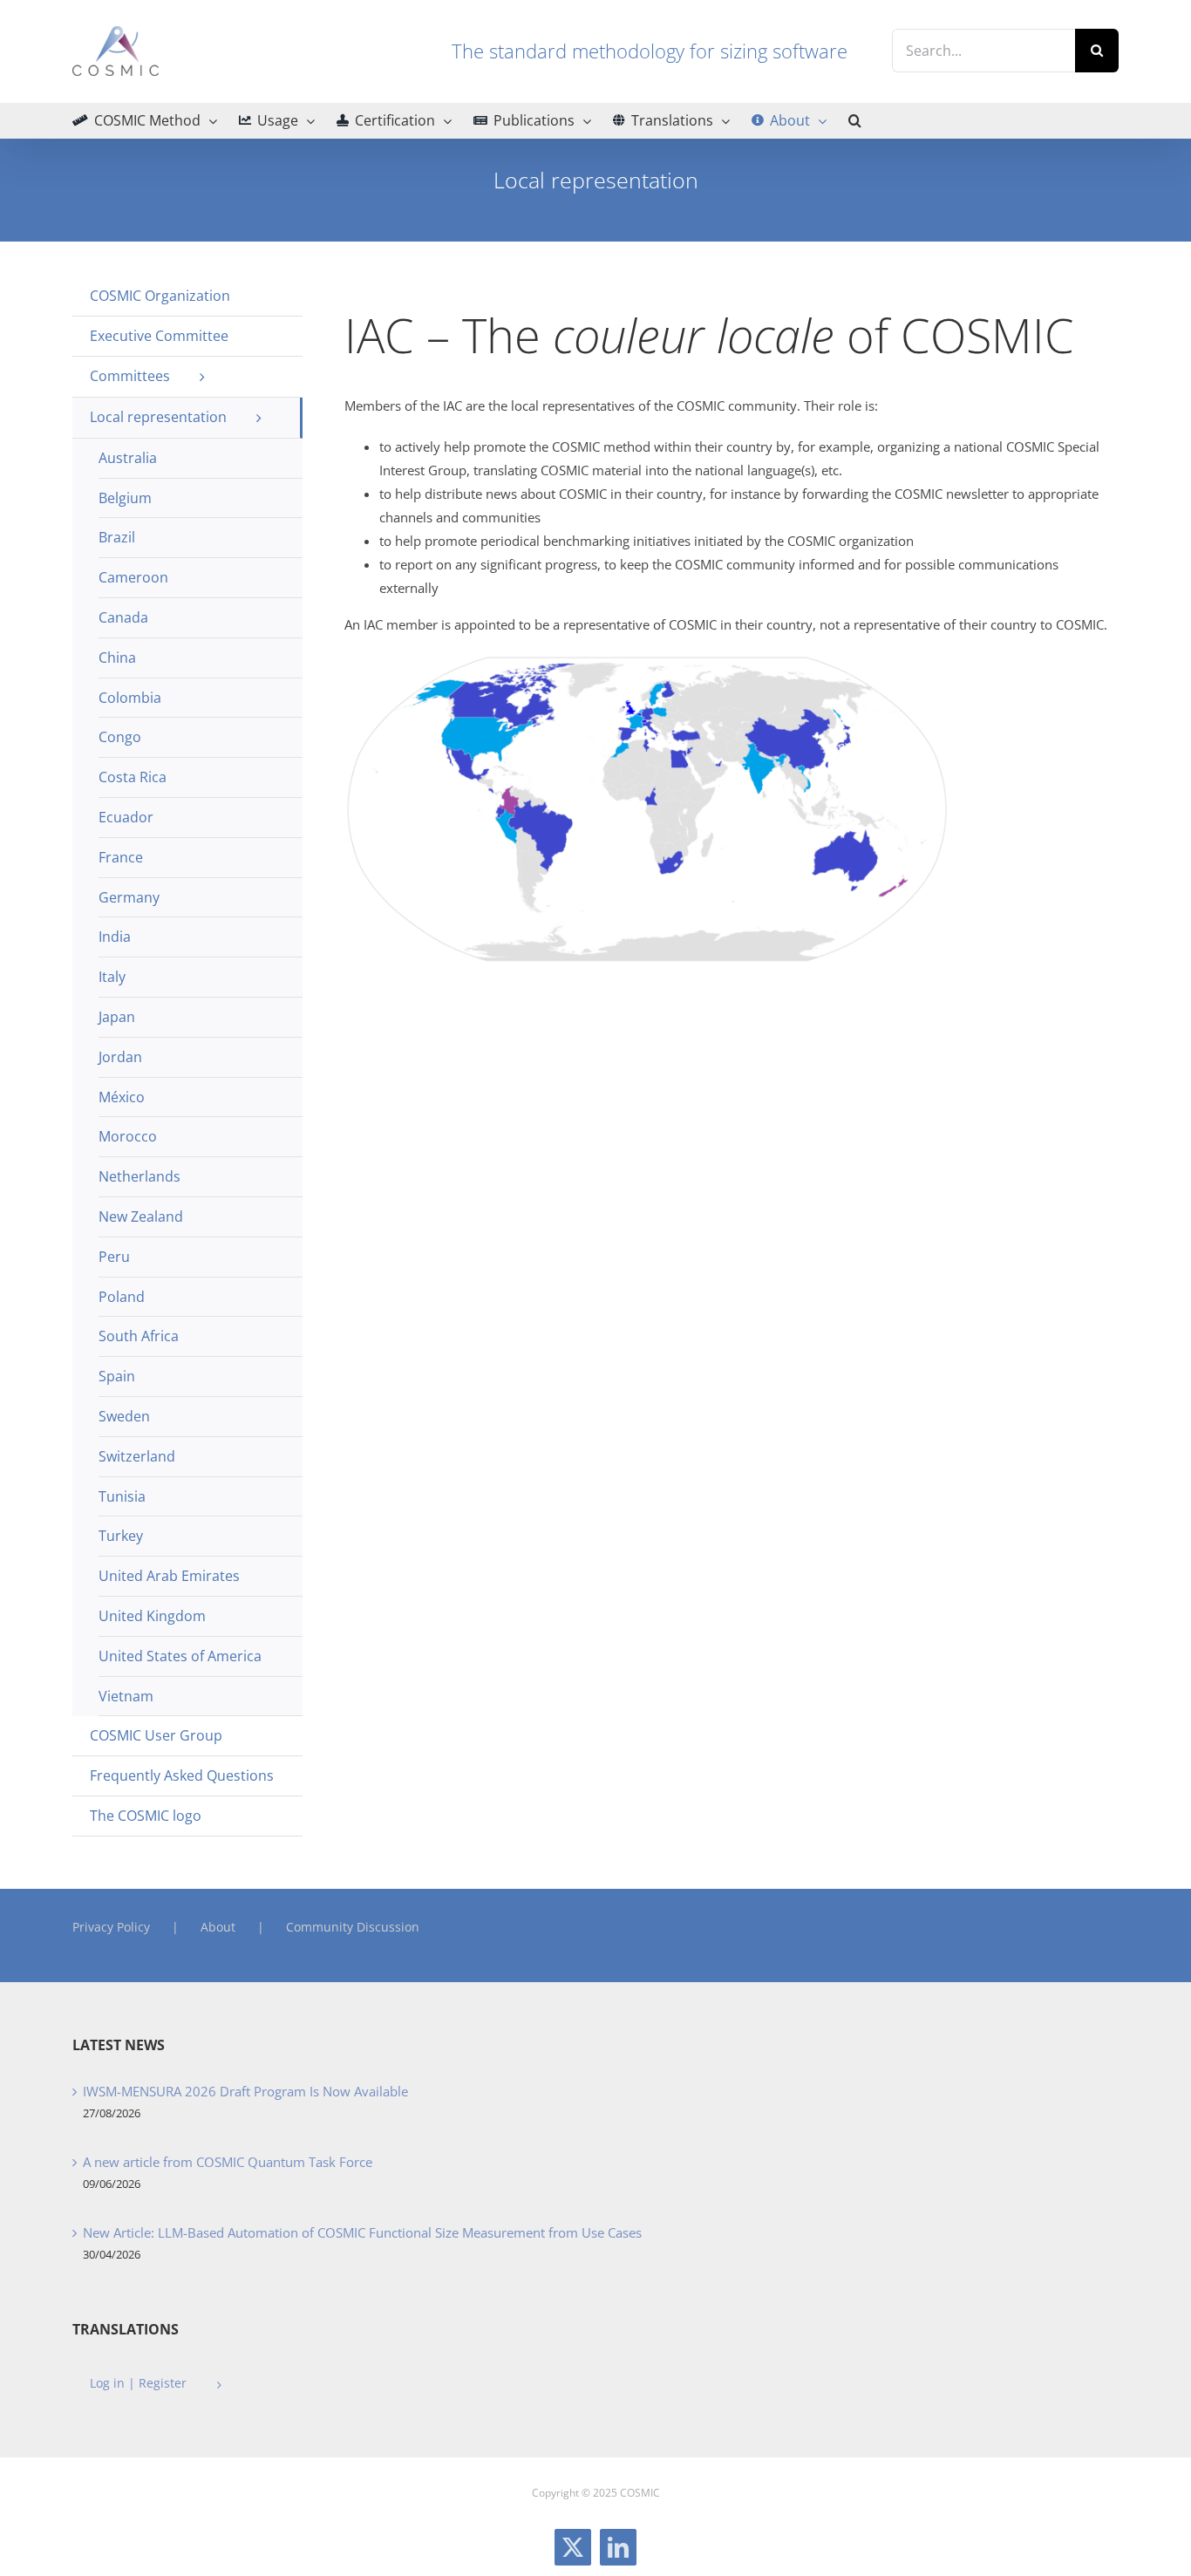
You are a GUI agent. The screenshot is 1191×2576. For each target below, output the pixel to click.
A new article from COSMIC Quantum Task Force (228, 2162)
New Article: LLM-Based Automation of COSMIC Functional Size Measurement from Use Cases (362, 2232)
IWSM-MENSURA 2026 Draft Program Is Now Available (245, 2091)
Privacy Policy (111, 1927)
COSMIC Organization (160, 296)
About (218, 1927)
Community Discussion (353, 1927)
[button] (855, 120)
